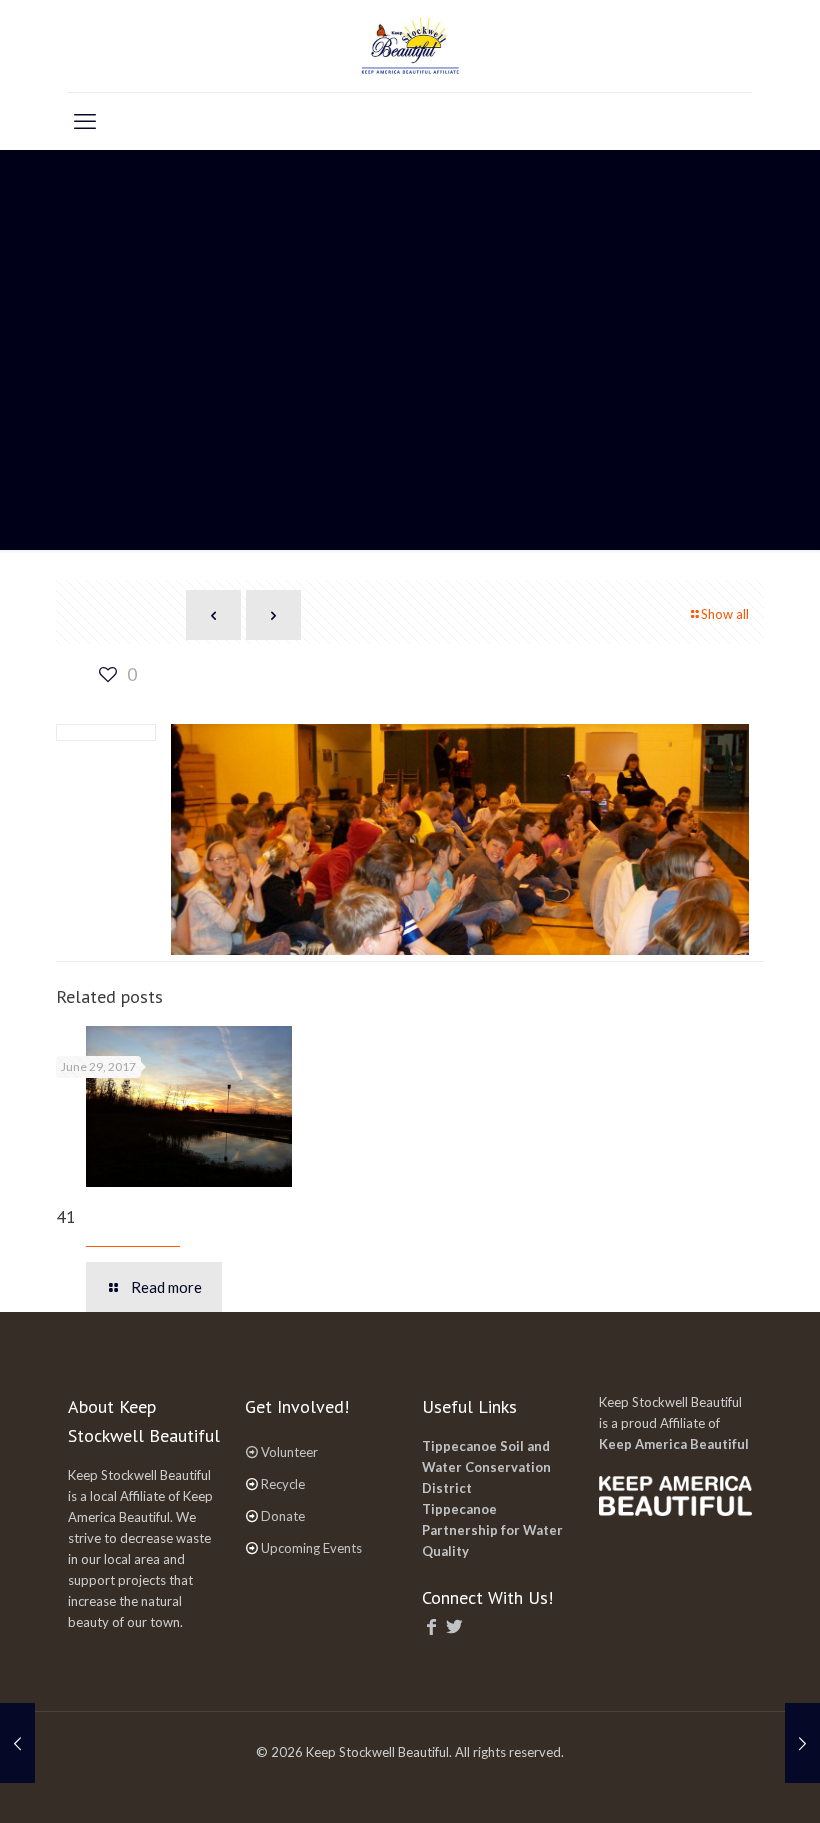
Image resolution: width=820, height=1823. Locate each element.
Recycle (283, 1484)
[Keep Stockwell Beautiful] (410, 46)
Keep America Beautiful (674, 1444)
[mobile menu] (85, 121)
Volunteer (289, 1452)
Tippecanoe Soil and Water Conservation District (486, 1467)
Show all (725, 614)
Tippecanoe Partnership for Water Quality (492, 1530)
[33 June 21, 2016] (17, 1743)
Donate (283, 1516)
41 (66, 1216)
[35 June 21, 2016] (802, 1743)
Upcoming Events (311, 1548)
